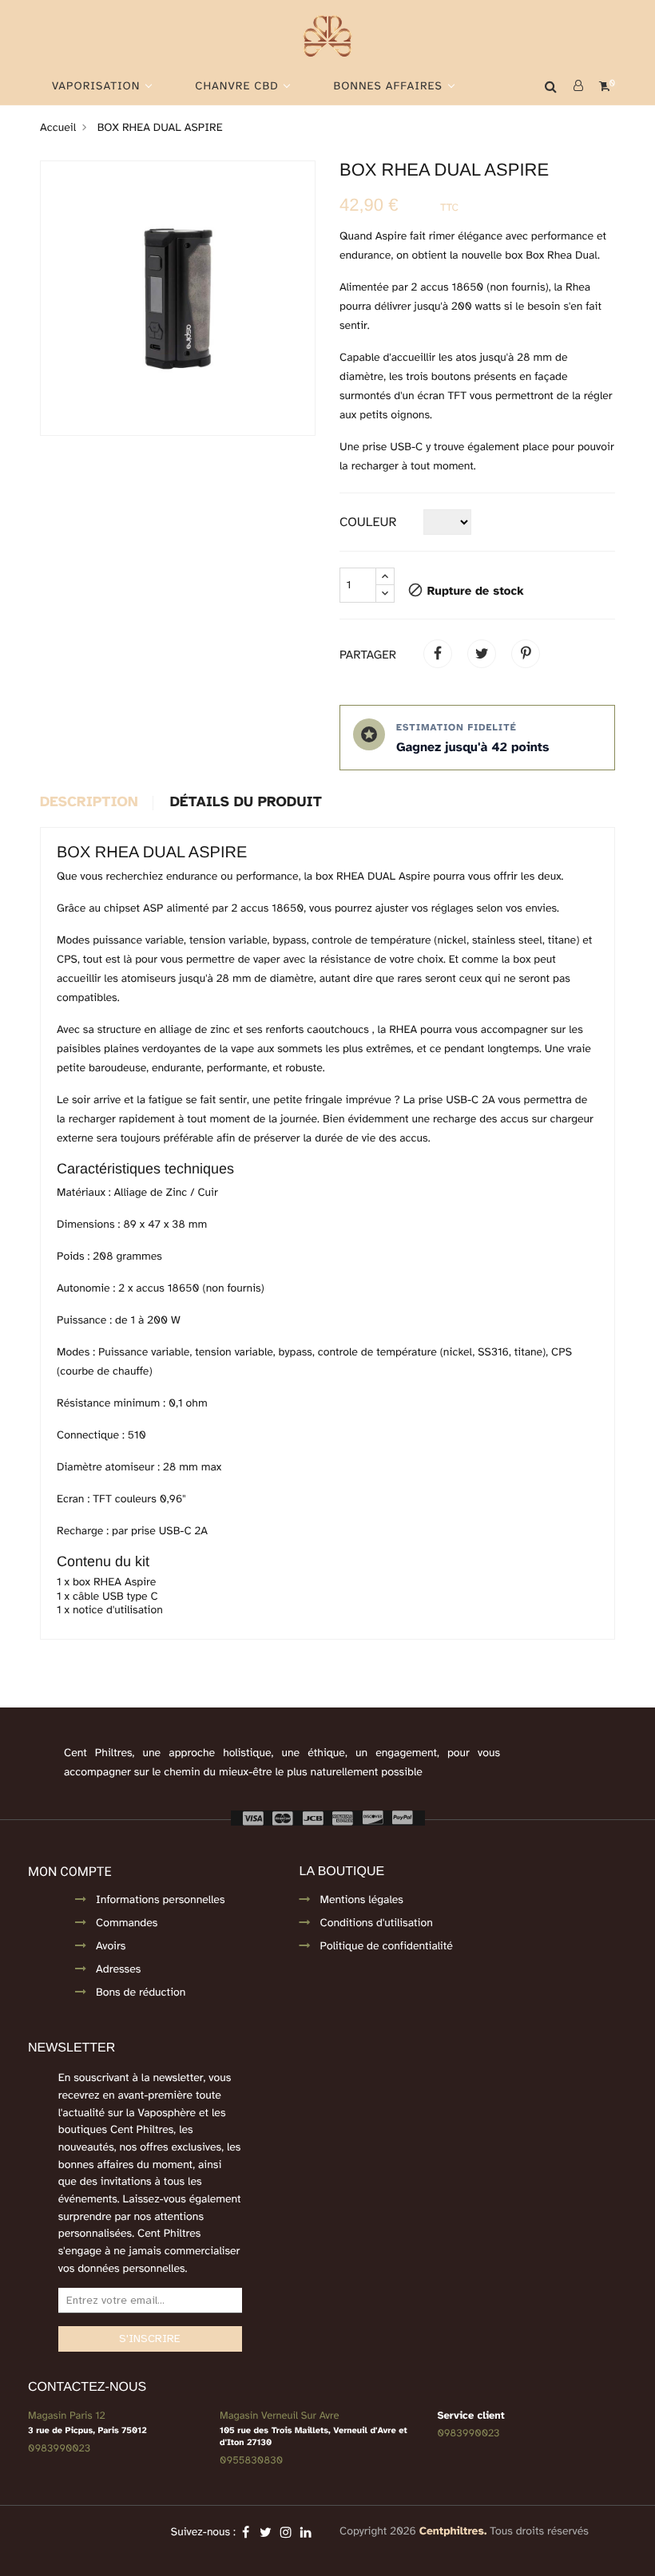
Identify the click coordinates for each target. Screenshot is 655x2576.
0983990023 (59, 2448)
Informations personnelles (161, 1900)
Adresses (118, 1970)
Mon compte (69, 1872)
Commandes (127, 1923)
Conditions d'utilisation (377, 1923)
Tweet (482, 654)
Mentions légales (362, 1900)
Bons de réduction (141, 1993)
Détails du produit (246, 803)
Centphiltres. (453, 2532)
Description (89, 803)
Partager (438, 654)
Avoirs (111, 1947)
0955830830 (251, 2460)
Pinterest (526, 654)
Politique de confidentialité (387, 1947)
